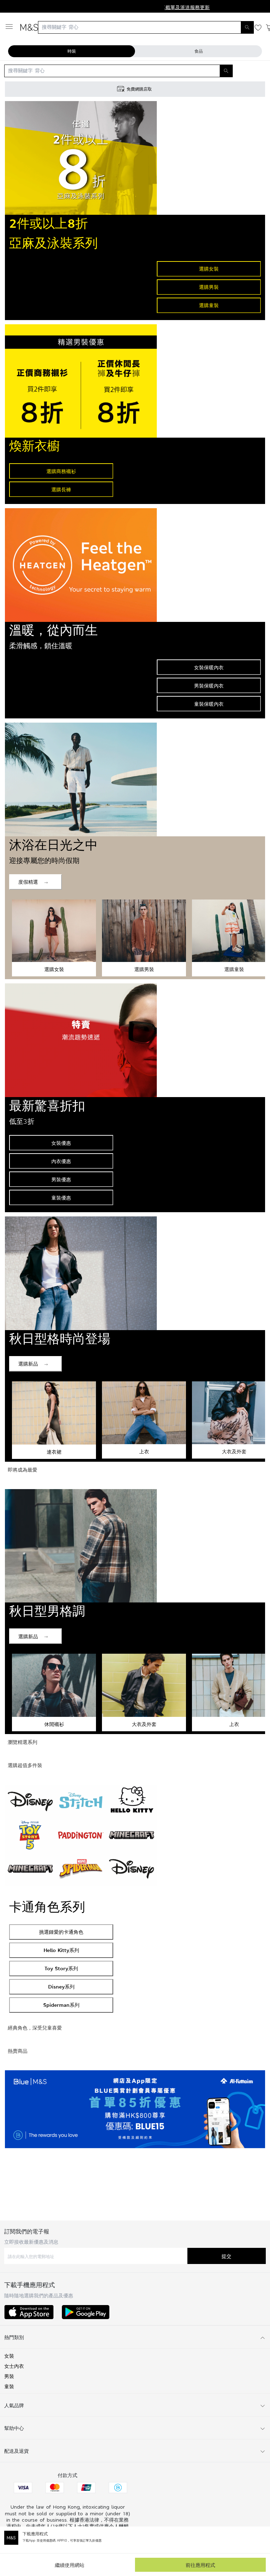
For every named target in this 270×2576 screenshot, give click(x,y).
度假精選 (28, 882)
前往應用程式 (200, 2565)
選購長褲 (61, 489)
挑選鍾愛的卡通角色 (61, 1932)
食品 (199, 51)
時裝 (72, 51)
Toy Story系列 (61, 1968)
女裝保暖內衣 (209, 667)
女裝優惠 (61, 1143)
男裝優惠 (61, 1179)
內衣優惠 (61, 1161)
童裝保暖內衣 (209, 704)
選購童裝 (209, 305)
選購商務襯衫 (61, 471)
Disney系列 (61, 1987)
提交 (226, 2256)
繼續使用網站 (70, 2565)
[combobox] (146, 27)
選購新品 (28, 1364)
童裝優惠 (61, 1198)
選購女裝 (209, 269)
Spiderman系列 (61, 2005)
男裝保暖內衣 (209, 686)
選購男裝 (209, 287)
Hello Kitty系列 (61, 1950)
